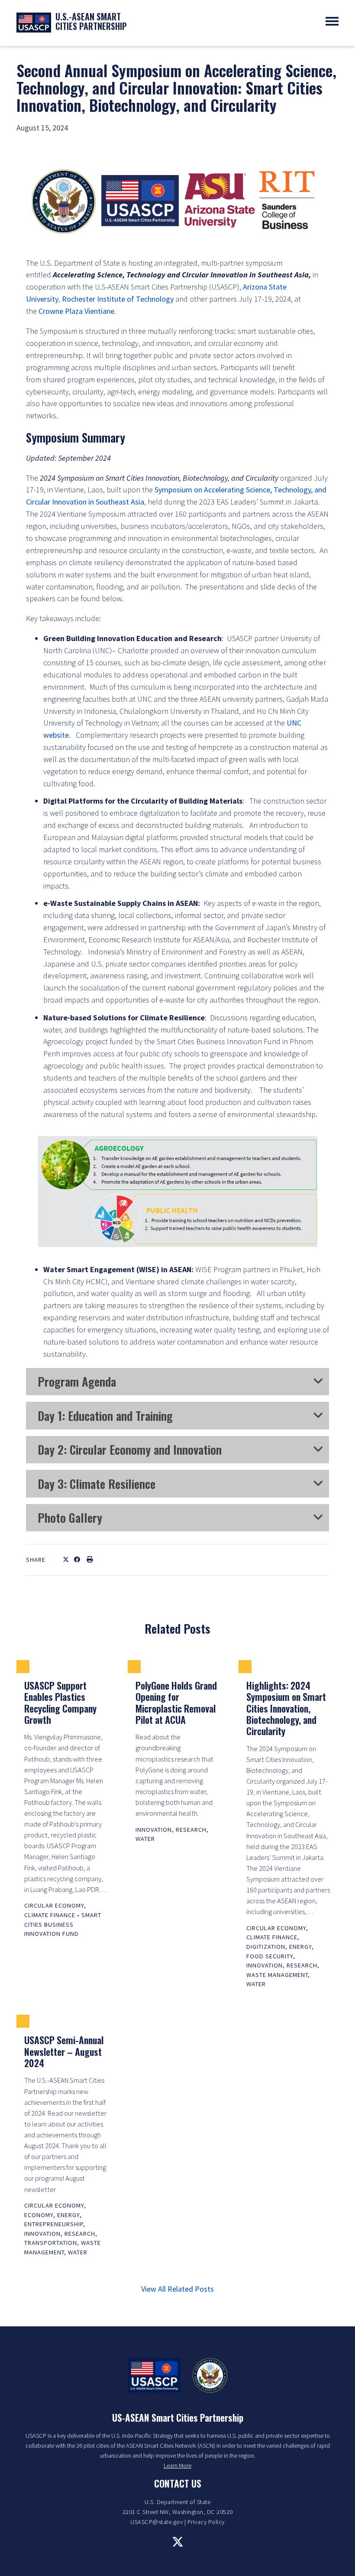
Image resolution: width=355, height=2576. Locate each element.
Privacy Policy (206, 2522)
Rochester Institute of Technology (118, 299)
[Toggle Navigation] (332, 21)
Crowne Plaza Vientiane (76, 311)
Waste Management (277, 1975)
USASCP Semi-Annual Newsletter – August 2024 (64, 2051)
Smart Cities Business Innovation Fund (63, 1924)
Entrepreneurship (54, 2224)
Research (191, 1830)
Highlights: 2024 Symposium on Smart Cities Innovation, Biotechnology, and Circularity (286, 1708)
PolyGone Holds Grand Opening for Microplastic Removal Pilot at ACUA (176, 1702)
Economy (39, 2215)
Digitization (266, 1947)
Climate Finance (50, 1915)
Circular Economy (54, 1905)
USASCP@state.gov (157, 2522)
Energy (300, 1947)
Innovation (154, 1830)
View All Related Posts (177, 2289)
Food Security (270, 1956)
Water (145, 1839)
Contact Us (178, 2483)
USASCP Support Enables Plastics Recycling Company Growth (60, 1702)
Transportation (51, 2243)
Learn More (177, 2465)
